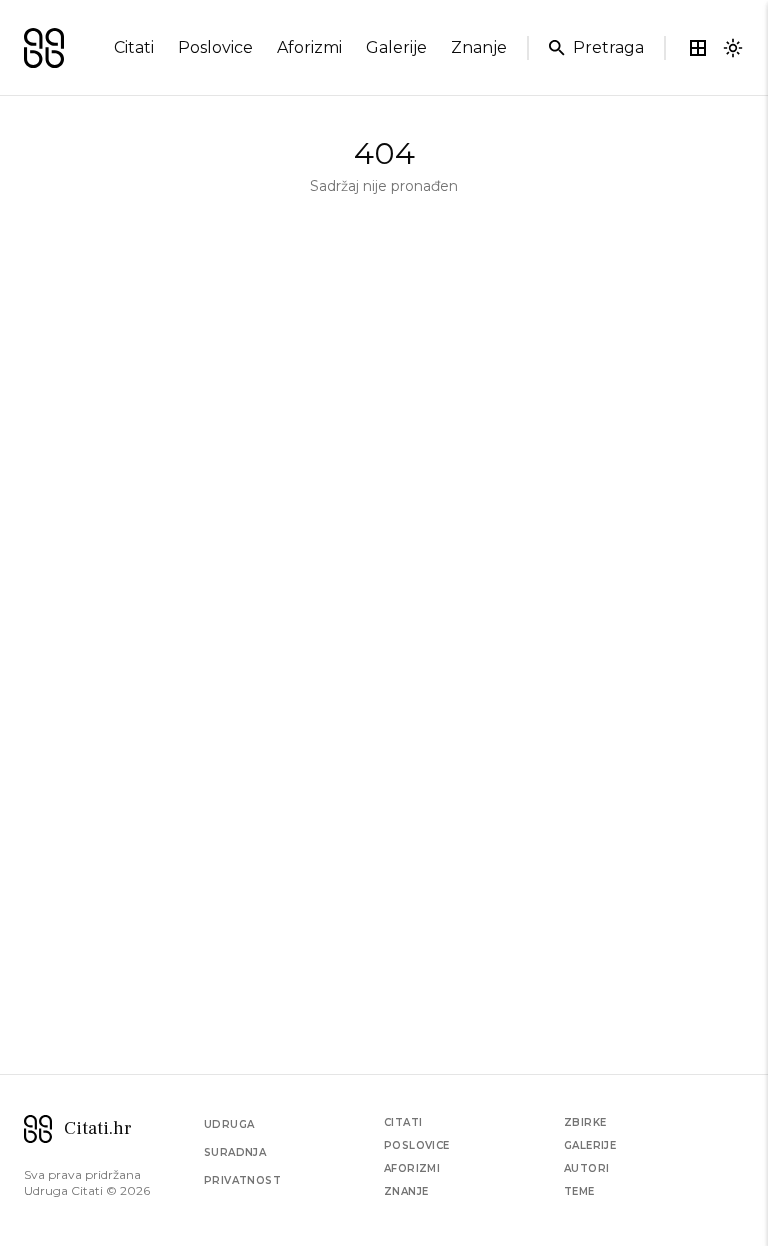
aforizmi (309, 47)
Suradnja (235, 1152)
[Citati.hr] (44, 48)
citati (134, 47)
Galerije (590, 1145)
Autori (586, 1168)
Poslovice (417, 1145)
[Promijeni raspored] (698, 48)
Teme (579, 1191)
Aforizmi (412, 1168)
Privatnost (242, 1180)
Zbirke (585, 1122)
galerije (396, 47)
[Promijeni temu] (733, 48)
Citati (403, 1122)
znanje (479, 47)
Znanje (406, 1191)
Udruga (229, 1124)
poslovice (215, 47)
